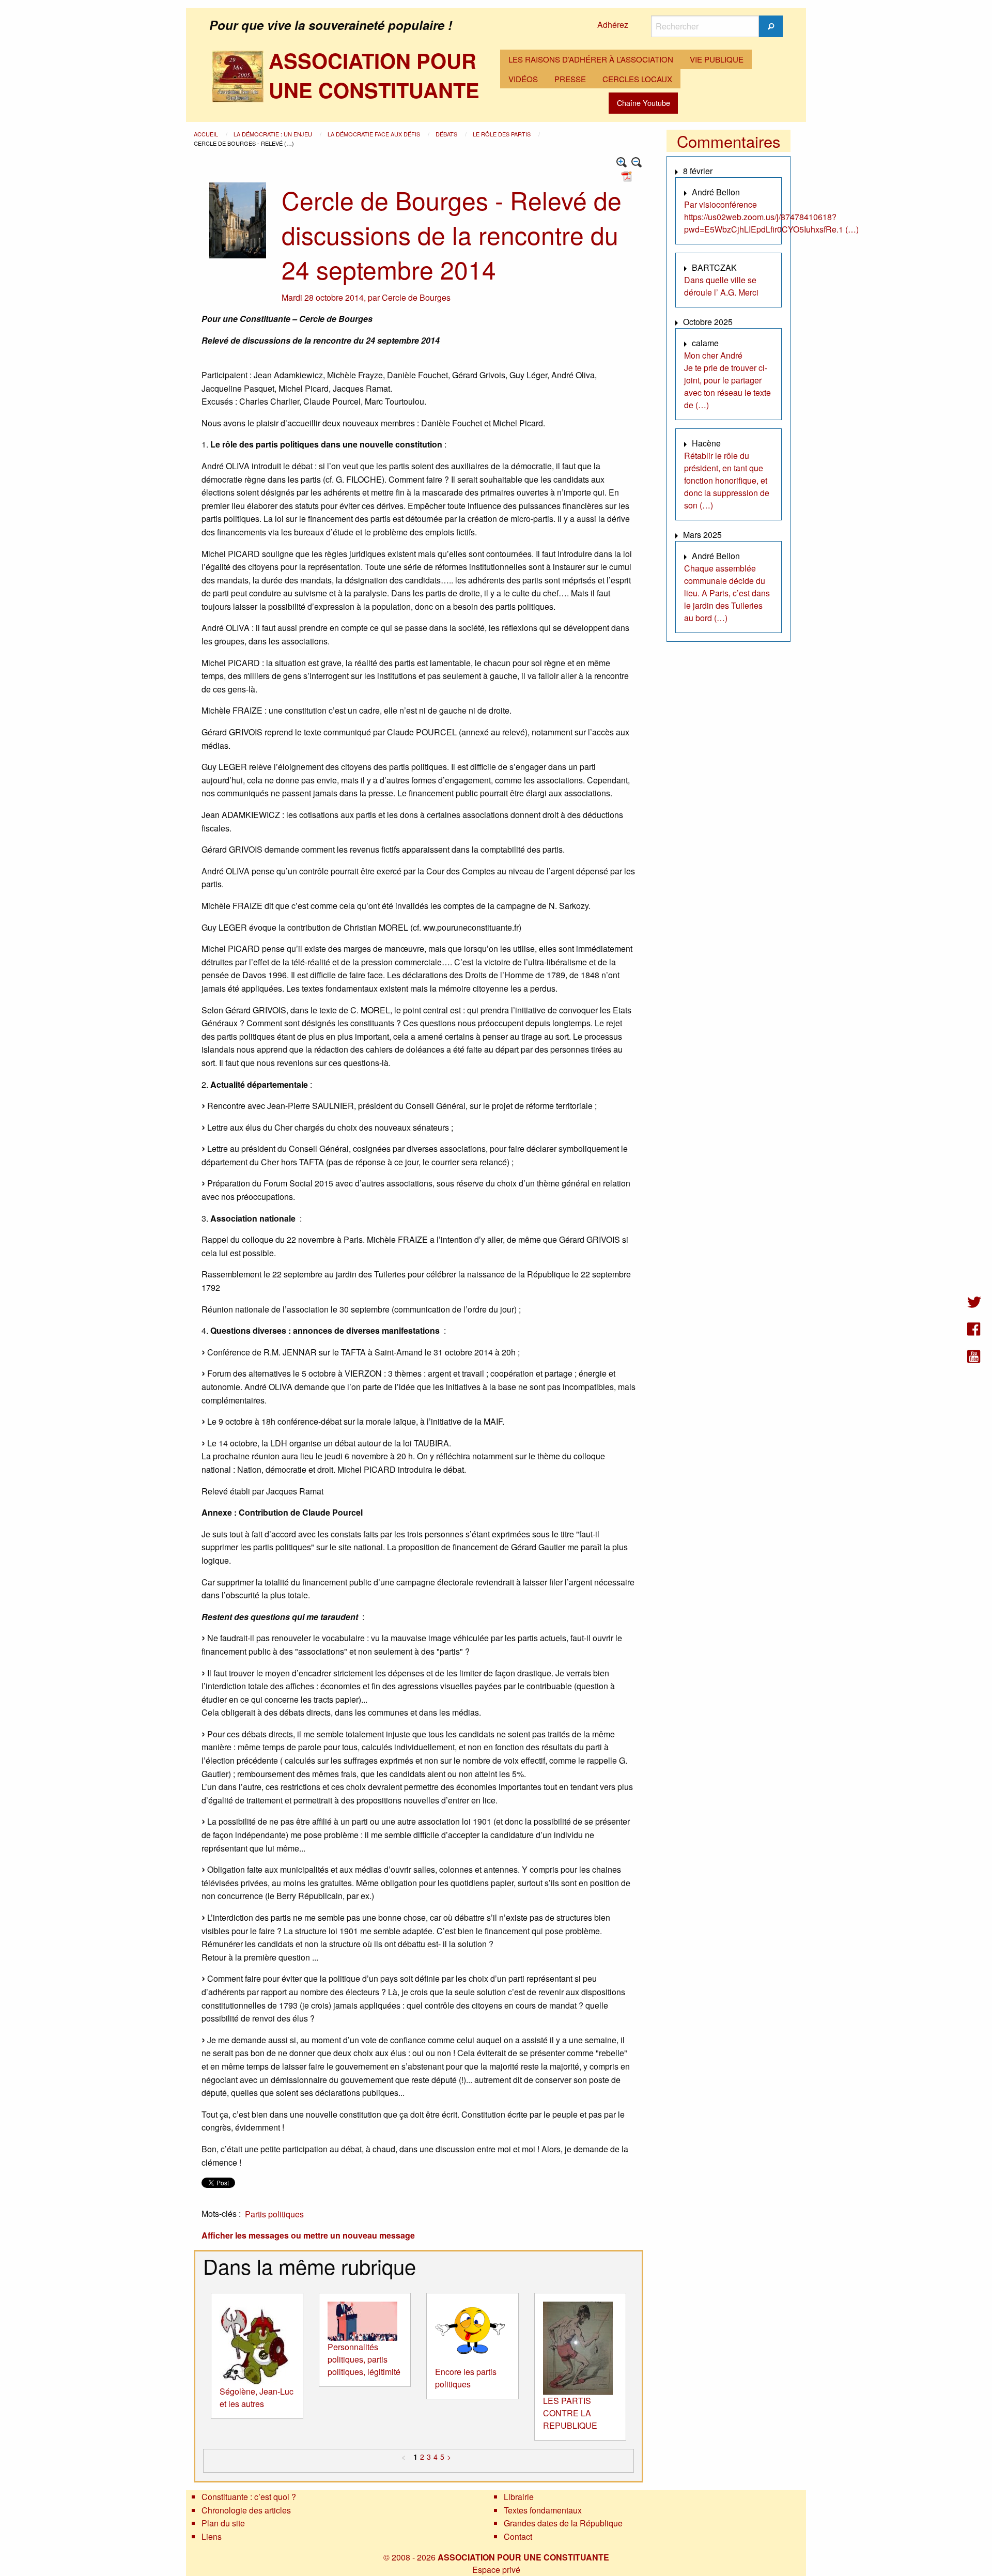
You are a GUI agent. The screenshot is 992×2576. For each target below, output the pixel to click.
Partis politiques (274, 2214)
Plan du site (223, 2523)
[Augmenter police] (622, 163)
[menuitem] (591, 59)
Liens (212, 2536)
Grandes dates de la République (563, 2523)
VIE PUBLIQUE (717, 59)
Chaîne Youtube (644, 103)
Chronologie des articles (246, 2510)
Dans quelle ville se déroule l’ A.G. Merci (721, 286)
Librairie (519, 2497)
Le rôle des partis (502, 134)
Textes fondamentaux (543, 2510)
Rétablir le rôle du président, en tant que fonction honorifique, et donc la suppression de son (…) (727, 480)
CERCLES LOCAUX (637, 79)
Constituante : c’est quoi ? (249, 2497)
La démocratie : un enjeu (274, 134)
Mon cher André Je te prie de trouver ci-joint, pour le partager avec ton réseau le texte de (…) (727, 380)
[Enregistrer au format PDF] (628, 175)
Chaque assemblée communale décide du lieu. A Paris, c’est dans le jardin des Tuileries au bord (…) (727, 593)
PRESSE (570, 79)
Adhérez (613, 25)
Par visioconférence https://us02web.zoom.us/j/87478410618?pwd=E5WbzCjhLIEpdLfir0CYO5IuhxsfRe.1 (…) (771, 217)
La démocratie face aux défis (375, 134)
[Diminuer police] (637, 163)
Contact (518, 2536)
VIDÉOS (523, 79)
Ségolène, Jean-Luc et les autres (257, 2397)
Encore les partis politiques (466, 2378)
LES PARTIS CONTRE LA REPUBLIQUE (570, 2413)
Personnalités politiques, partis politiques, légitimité (364, 2359)
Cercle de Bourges (416, 297)
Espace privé (496, 2570)
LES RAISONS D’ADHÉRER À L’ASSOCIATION (591, 59)
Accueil (207, 134)
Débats (447, 134)
